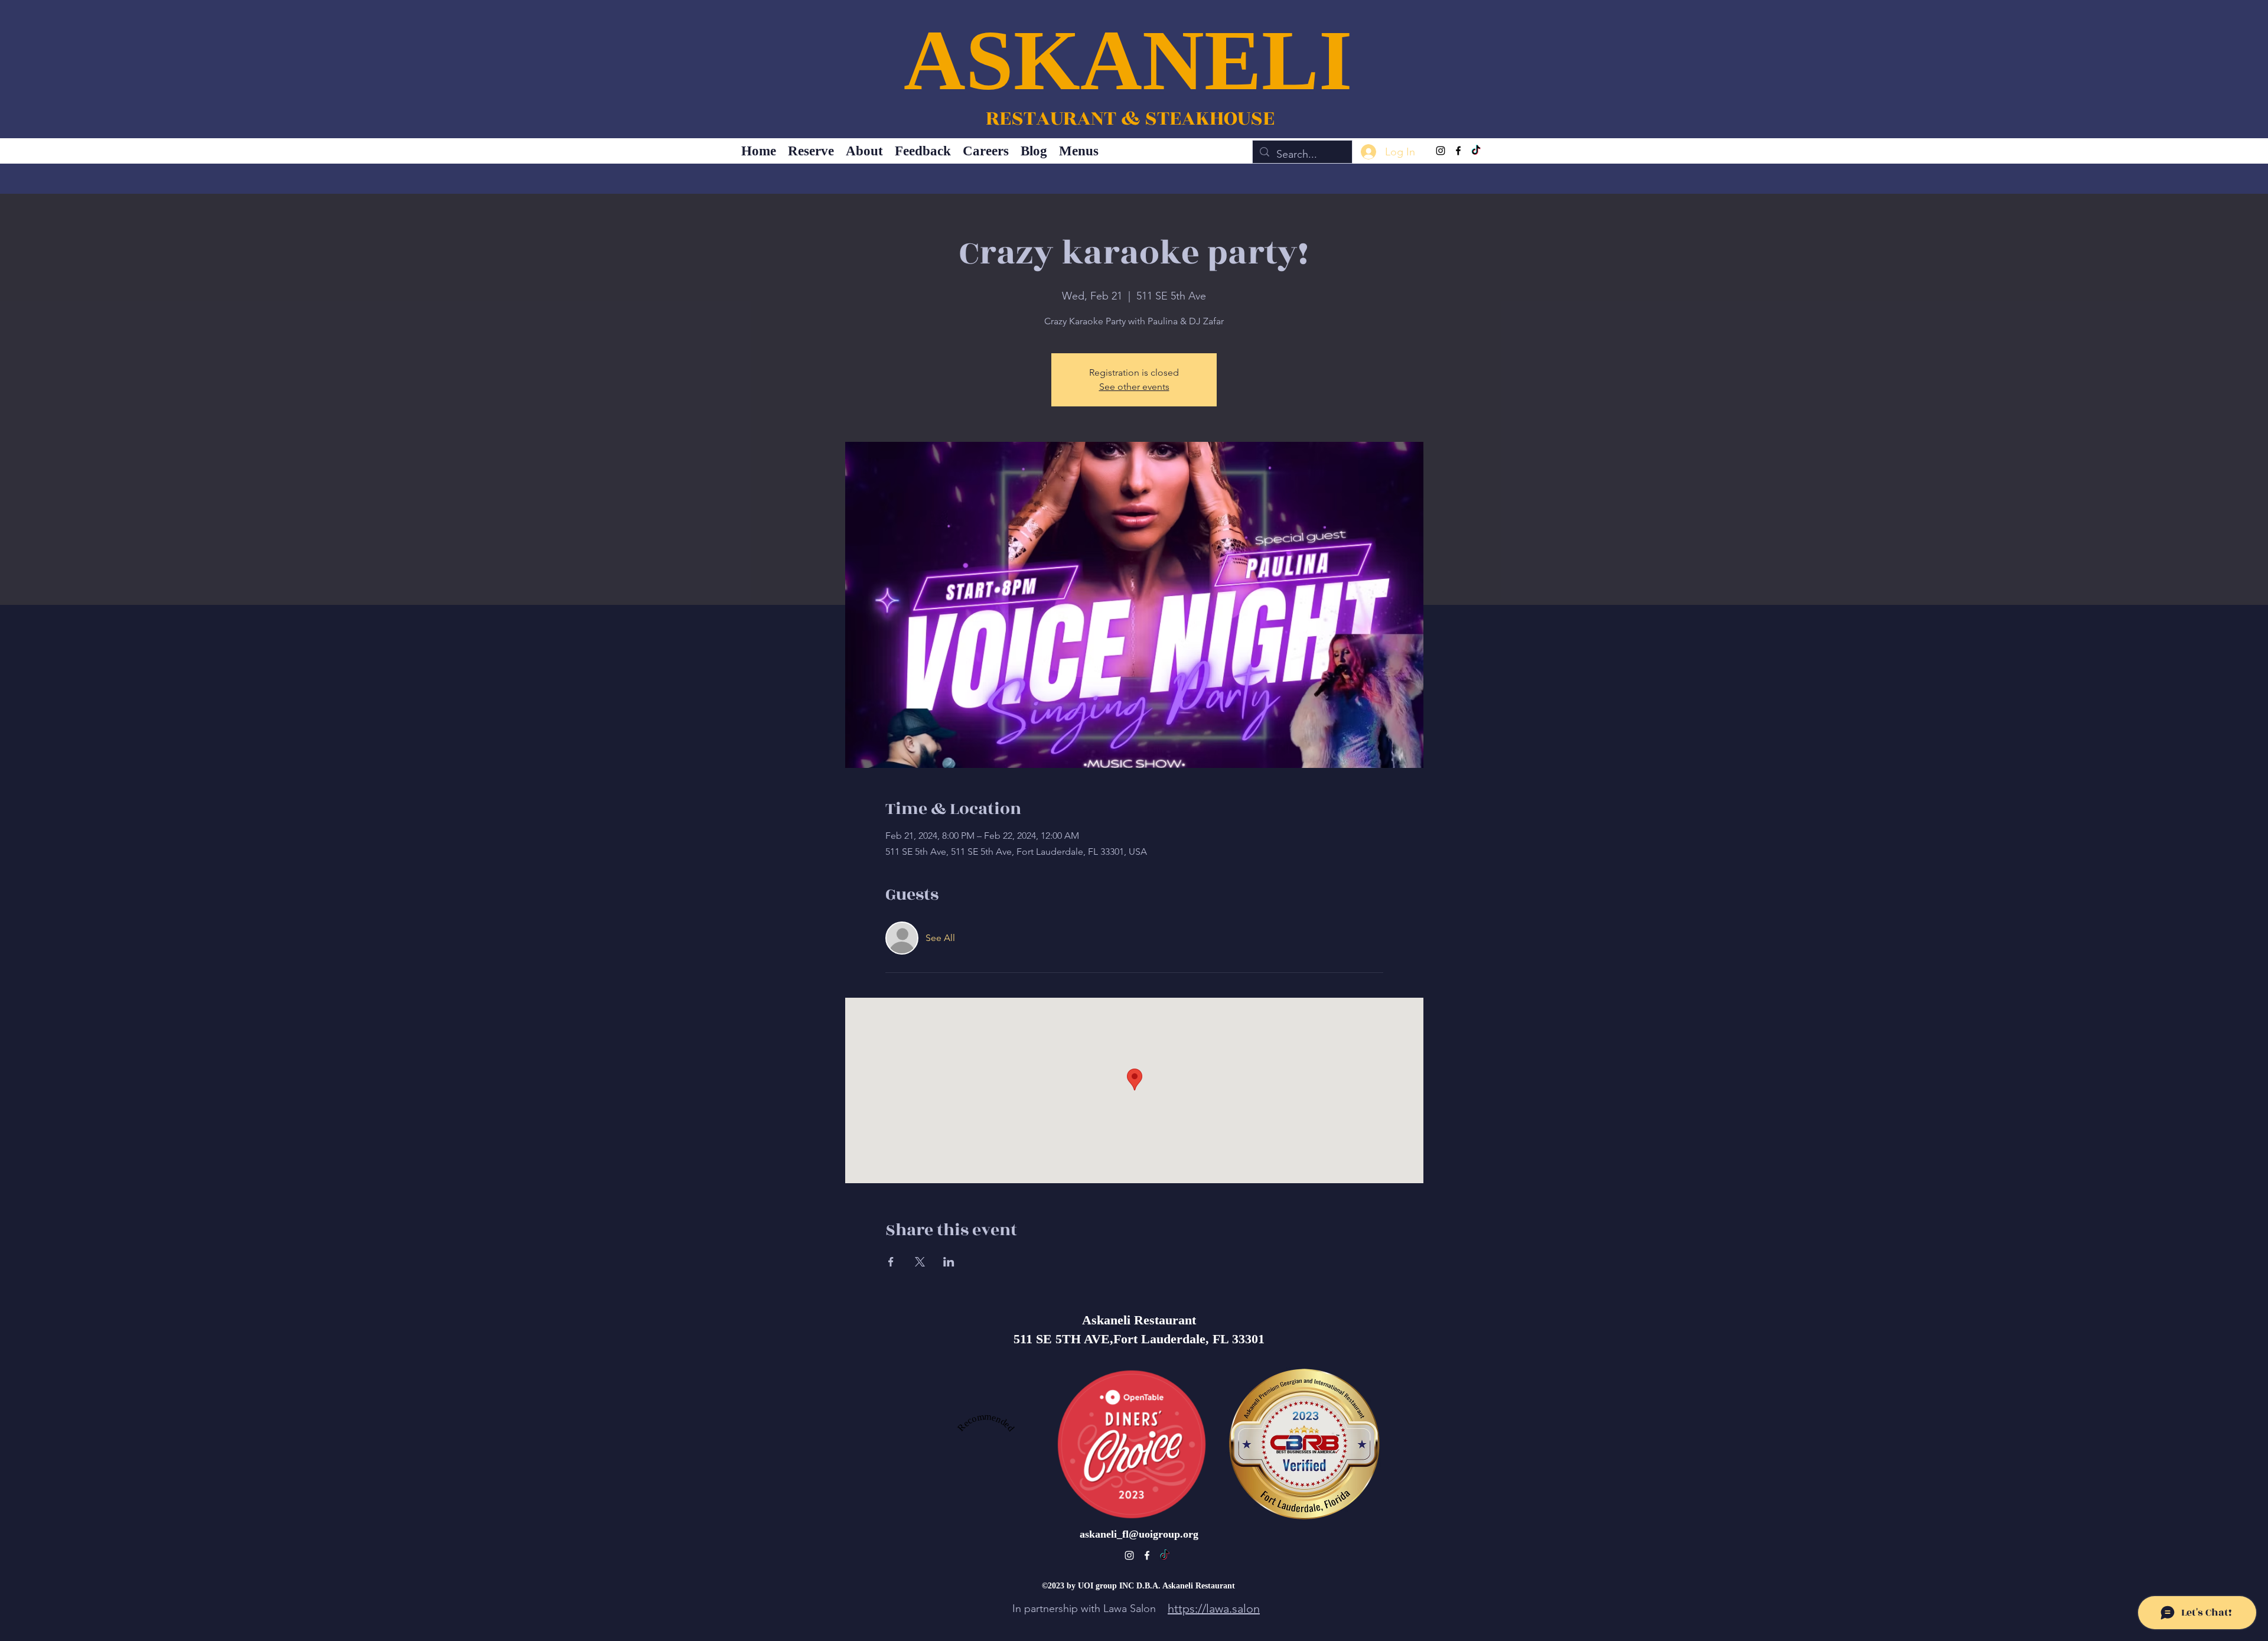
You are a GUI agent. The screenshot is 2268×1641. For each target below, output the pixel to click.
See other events (1134, 387)
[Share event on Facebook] (891, 1262)
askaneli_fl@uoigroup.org (1139, 1534)
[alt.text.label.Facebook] (1458, 151)
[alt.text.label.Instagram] (1441, 151)
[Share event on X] (920, 1262)
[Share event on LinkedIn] (949, 1262)
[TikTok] (1476, 151)
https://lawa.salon (1214, 1609)
